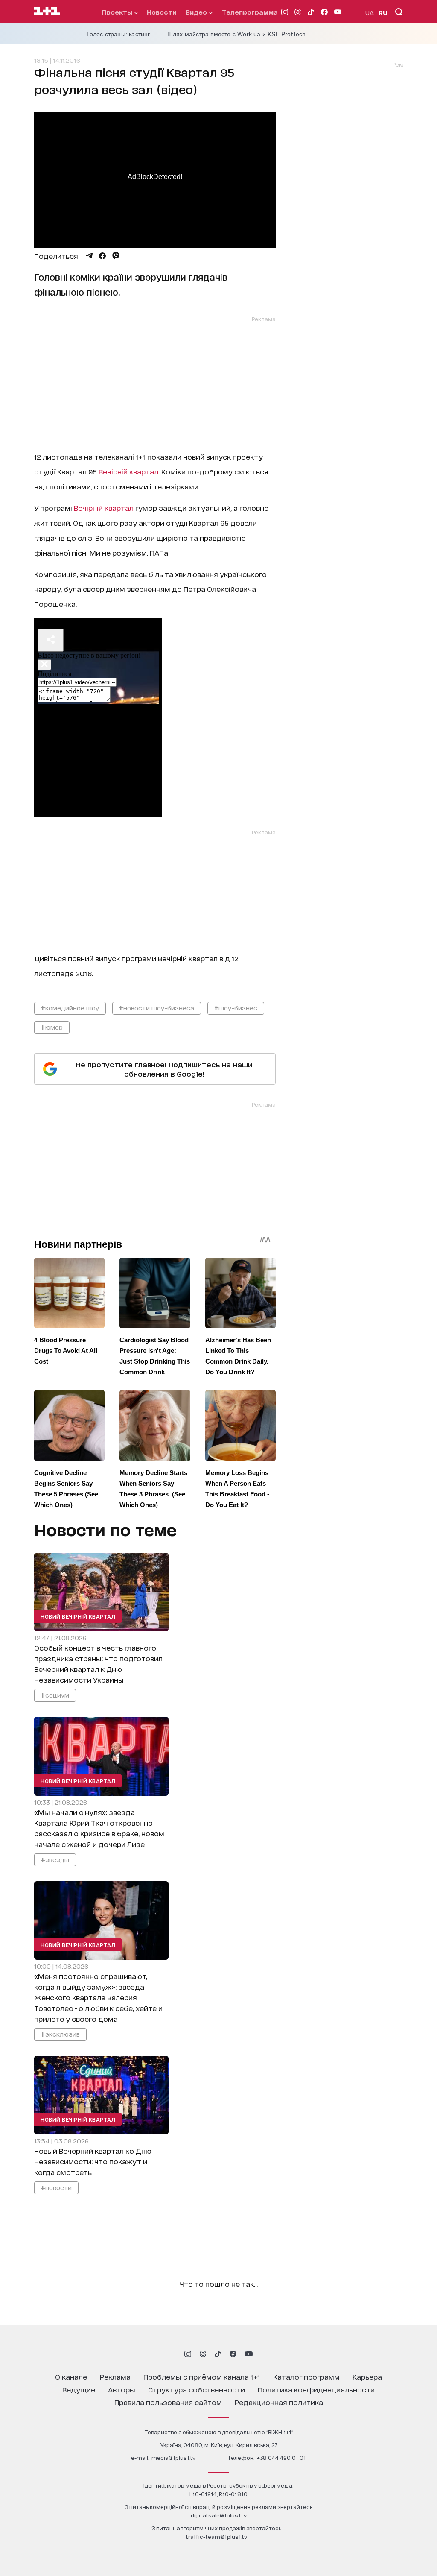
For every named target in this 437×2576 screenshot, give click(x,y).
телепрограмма (250, 12)
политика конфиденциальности (316, 2389)
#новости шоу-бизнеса (157, 1008)
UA (370, 12)
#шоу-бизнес (236, 1008)
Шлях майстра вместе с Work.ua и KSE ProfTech (237, 34)
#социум (55, 1695)
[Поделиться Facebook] (102, 256)
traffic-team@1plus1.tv (216, 2536)
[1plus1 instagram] (188, 2354)
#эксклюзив (60, 2034)
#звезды (55, 1859)
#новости (56, 2187)
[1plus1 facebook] (233, 2354)
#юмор (52, 1027)
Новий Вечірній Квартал (78, 1616)
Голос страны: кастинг (118, 34)
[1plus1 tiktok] (218, 2354)
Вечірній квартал (128, 471)
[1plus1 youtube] (249, 2354)
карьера (367, 2376)
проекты (118, 12)
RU (383, 12)
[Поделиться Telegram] (89, 256)
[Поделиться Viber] (116, 256)
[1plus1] (47, 12)
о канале (71, 2376)
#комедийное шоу (70, 1008)
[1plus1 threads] (203, 2354)
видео (197, 12)
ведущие (79, 2389)
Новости (162, 12)
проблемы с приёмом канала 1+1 (202, 2376)
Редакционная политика (279, 2402)
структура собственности (197, 2389)
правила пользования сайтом (168, 2402)
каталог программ (306, 2376)
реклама (115, 2376)
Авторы (122, 2389)
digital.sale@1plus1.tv (219, 2515)
